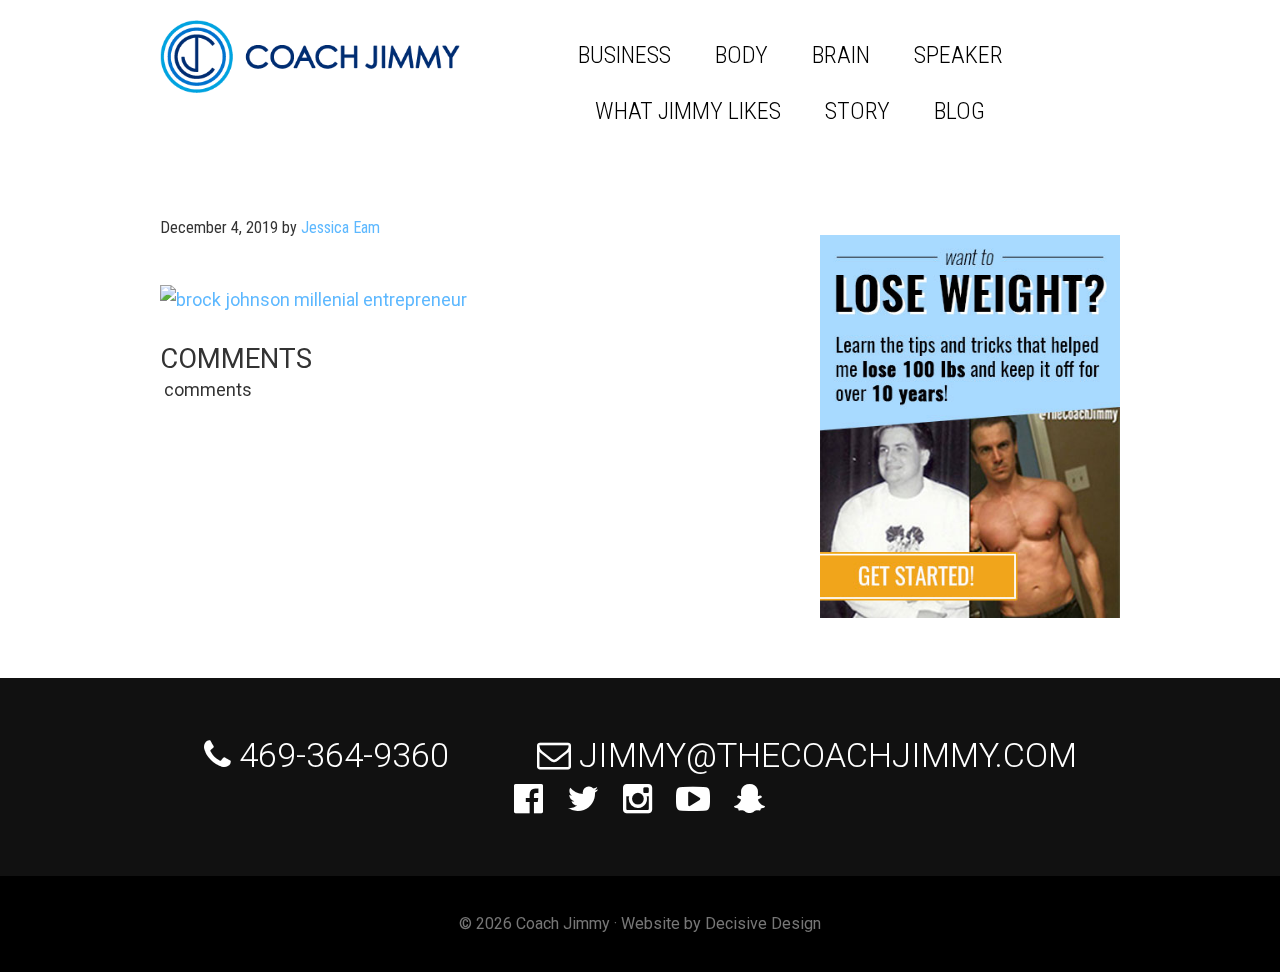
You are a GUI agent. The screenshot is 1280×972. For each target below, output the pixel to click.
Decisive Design (763, 923)
